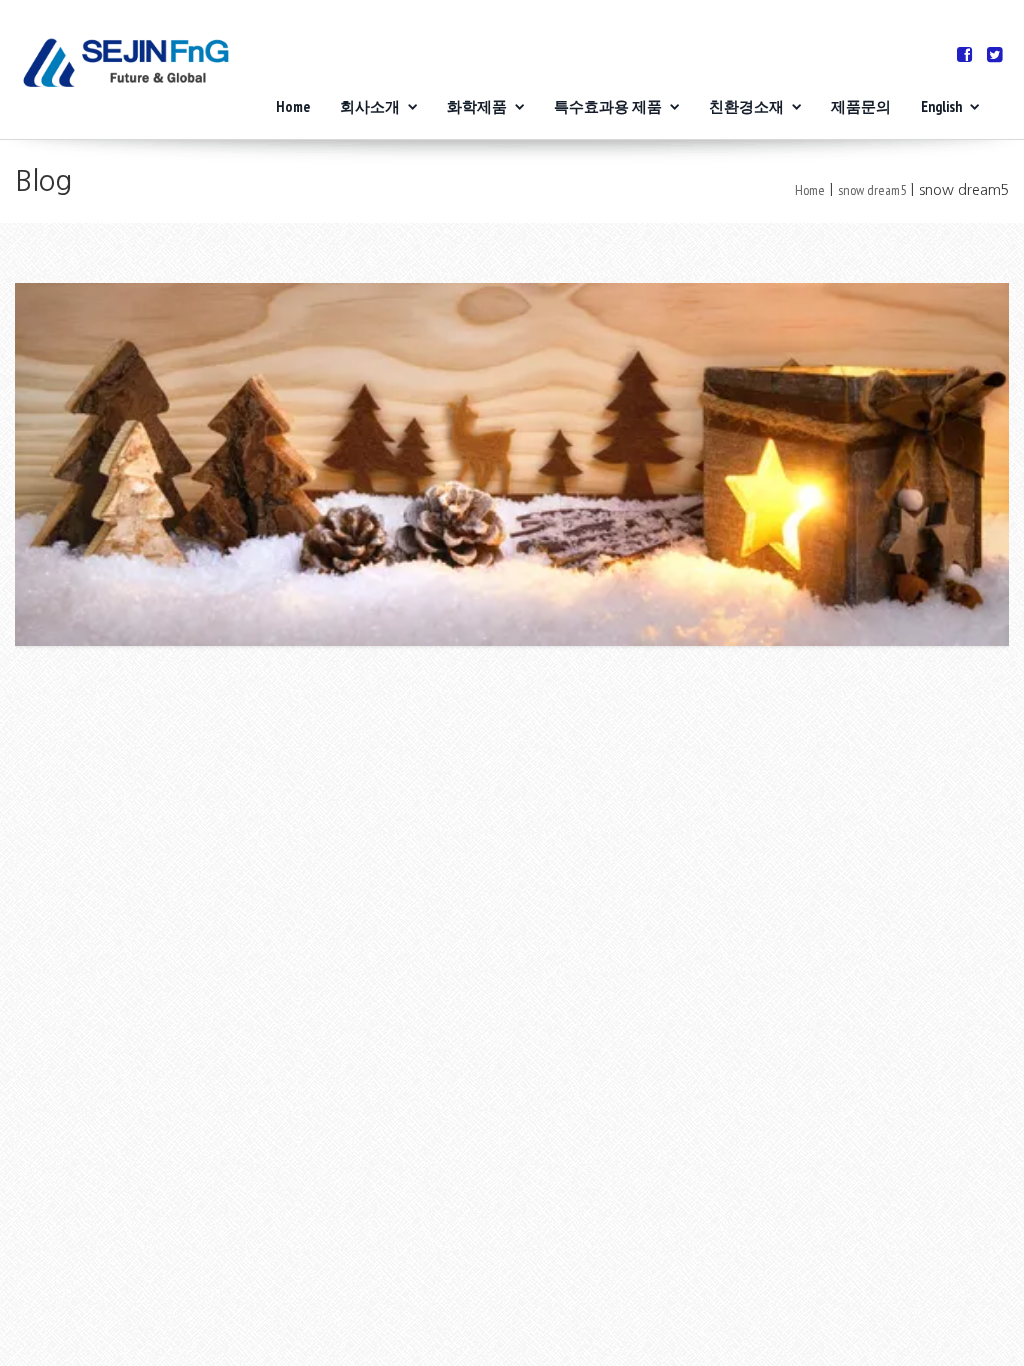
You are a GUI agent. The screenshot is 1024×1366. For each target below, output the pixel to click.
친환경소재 (746, 106)
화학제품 (477, 106)
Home (293, 106)
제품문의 (861, 106)
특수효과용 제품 (608, 106)
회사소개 (370, 106)
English (941, 106)
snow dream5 (872, 190)
